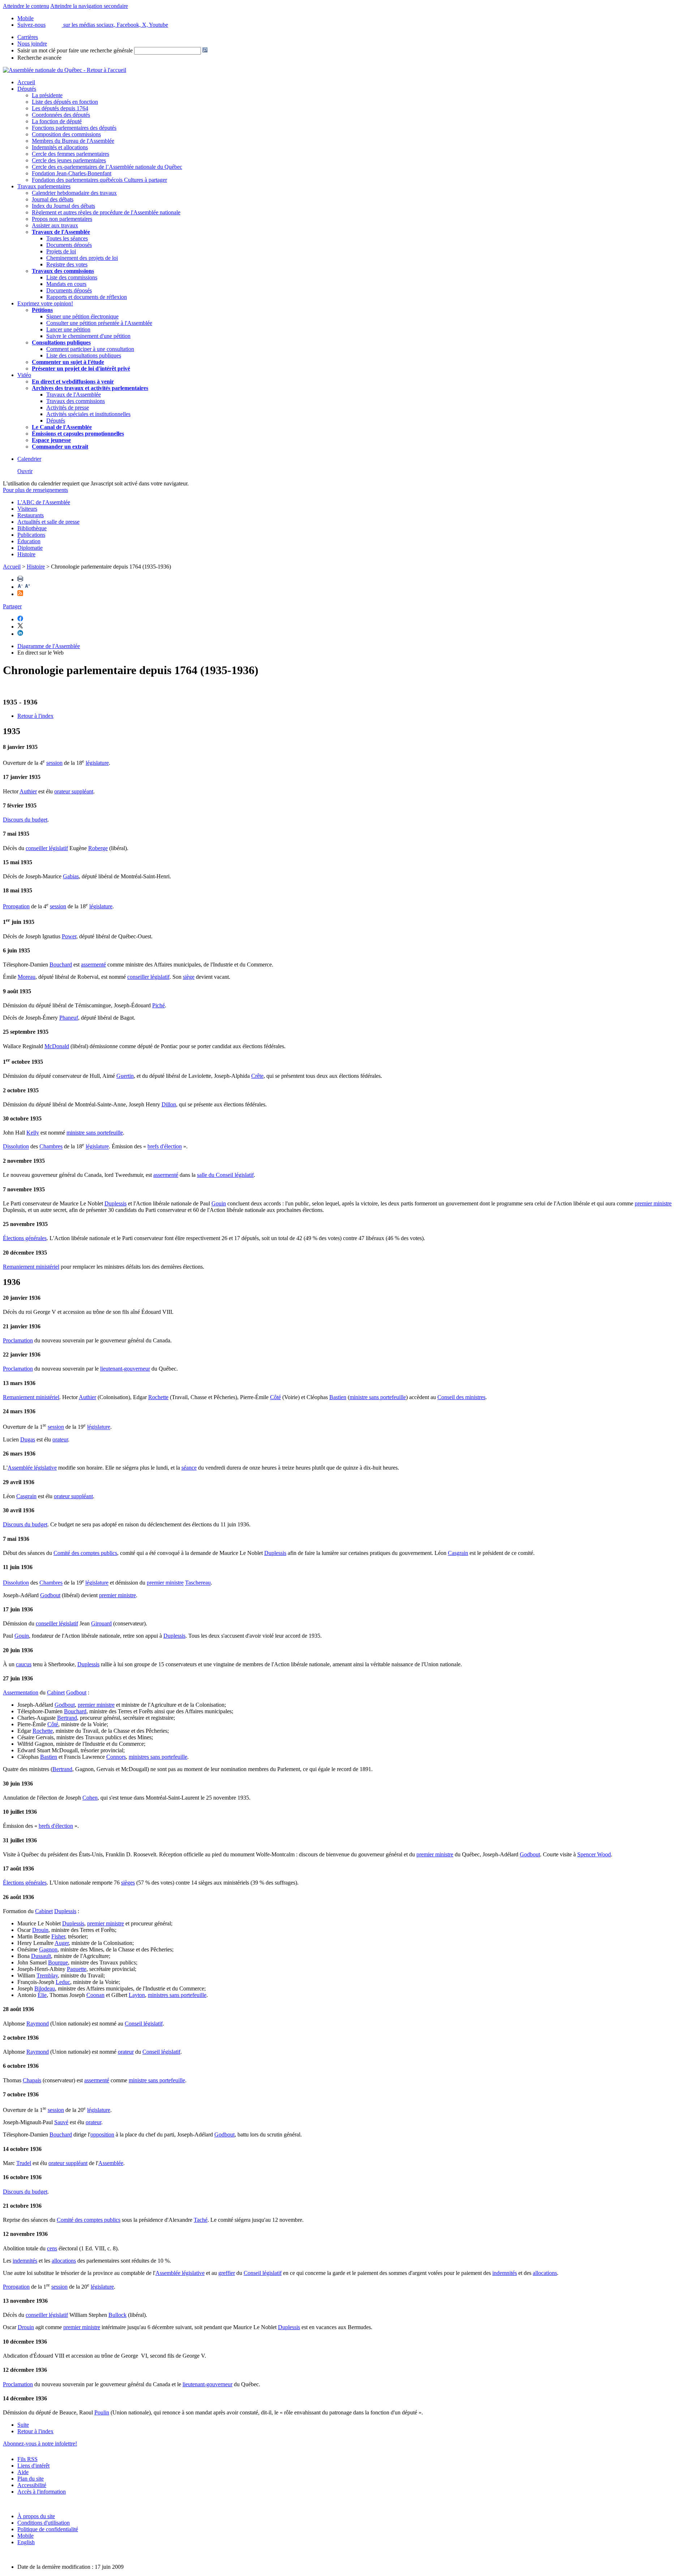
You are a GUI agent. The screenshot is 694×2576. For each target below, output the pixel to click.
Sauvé (61, 2122)
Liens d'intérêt (33, 2466)
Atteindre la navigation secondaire (89, 6)
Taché (201, 2220)
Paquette (77, 1969)
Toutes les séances (67, 238)
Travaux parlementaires (44, 186)
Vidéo (24, 375)
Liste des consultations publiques (84, 355)
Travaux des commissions (63, 271)
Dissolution (16, 1147)
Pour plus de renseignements (35, 490)
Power (69, 936)
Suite (23, 2425)
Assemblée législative (32, 1468)
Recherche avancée (39, 58)
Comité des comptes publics (85, 1553)
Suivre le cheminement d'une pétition (88, 336)
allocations (64, 2261)
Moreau (27, 977)
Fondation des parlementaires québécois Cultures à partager (99, 180)
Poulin (102, 2412)
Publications (31, 535)
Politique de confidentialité (48, 2529)
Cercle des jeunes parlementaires (69, 160)
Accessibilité (32, 2485)
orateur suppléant (74, 791)
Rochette (158, 1397)
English (26, 2542)
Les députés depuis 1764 (60, 108)
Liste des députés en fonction (65, 102)
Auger (62, 1943)
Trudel (24, 2163)
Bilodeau (45, 1988)
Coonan (95, 1995)
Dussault (41, 1956)
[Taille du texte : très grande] (27, 587)
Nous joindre (32, 44)
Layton (137, 1995)
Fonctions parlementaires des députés (74, 128)
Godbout (50, 1595)
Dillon (169, 1104)
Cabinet (56, 1692)
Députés (27, 89)
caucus (24, 1664)
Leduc (63, 1982)
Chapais (32, 2080)
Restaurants (31, 515)
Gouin (219, 1203)
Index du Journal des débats (63, 206)
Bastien (338, 1397)
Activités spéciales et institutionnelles (88, 414)
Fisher (58, 1936)
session (54, 763)
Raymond (38, 2024)
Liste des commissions (72, 277)
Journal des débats (53, 199)
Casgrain (26, 1496)
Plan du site (31, 2479)
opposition (102, 2134)
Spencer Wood (594, 1854)
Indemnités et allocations (60, 147)
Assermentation (21, 1692)
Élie (42, 1995)
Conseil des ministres (461, 1397)
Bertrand (67, 1718)
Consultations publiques (61, 342)
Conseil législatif (144, 2024)
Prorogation (16, 906)
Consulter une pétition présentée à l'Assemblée (99, 323)
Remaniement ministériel (31, 1267)
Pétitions (42, 310)
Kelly (33, 1133)
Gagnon (48, 1949)
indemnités (25, 2261)
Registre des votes (67, 264)
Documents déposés (69, 245)
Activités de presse (68, 408)
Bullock (117, 2315)
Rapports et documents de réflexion (87, 297)
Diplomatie (30, 548)
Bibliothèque (32, 528)
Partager (12, 606)
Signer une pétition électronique (82, 316)
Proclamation (18, 1340)
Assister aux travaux (55, 225)
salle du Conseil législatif (225, 1175)
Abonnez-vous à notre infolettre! (40, 2444)
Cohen (90, 1798)
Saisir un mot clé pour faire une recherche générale (75, 50)
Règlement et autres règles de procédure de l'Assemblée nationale (106, 212)
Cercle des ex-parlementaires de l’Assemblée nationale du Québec (107, 167)
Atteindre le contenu (26, 6)
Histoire (26, 554)
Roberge (98, 848)
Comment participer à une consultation (90, 349)
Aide (23, 2472)
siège (189, 977)
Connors (116, 1757)
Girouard (101, 1623)
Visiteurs (27, 509)
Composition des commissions (66, 134)
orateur (60, 1439)
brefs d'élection (165, 1147)
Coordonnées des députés (61, 115)
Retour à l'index (35, 716)
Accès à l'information (42, 2492)
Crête (257, 1076)
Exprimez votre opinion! (45, 303)
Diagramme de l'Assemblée (49, 646)
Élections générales (25, 1238)
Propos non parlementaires (62, 219)
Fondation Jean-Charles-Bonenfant (72, 173)
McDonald (57, 1046)
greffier (227, 2273)
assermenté (93, 965)
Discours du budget (25, 820)
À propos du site (36, 2516)
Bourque (58, 1962)
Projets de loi (61, 251)
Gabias (71, 876)
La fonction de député (57, 121)
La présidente (47, 95)
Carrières (28, 37)
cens (52, 2248)
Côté (275, 1397)
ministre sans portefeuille (95, 1133)
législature (97, 763)
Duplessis (115, 1203)
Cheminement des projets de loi (82, 258)
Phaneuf (69, 1018)
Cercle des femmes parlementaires (70, 154)
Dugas (28, 1439)
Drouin (40, 1930)
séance (189, 1468)
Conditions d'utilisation (44, 2523)
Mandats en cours (66, 284)
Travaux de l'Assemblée (61, 232)
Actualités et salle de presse (48, 522)
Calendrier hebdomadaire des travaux (74, 193)
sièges (128, 1883)
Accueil (26, 82)
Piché (158, 1005)
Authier (28, 791)
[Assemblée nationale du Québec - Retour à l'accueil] (65, 70)
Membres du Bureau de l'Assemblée (73, 141)
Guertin (125, 1076)
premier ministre (653, 1203)
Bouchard (61, 965)
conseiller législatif (47, 848)
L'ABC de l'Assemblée (44, 502)
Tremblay (47, 1975)
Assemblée (111, 2163)
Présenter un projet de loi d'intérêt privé (81, 368)
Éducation (29, 541)
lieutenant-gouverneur (125, 1369)
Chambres (51, 1147)
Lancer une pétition (68, 329)
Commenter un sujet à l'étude (68, 362)
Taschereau (198, 1583)
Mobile (25, 2536)
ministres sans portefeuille (158, 1757)
